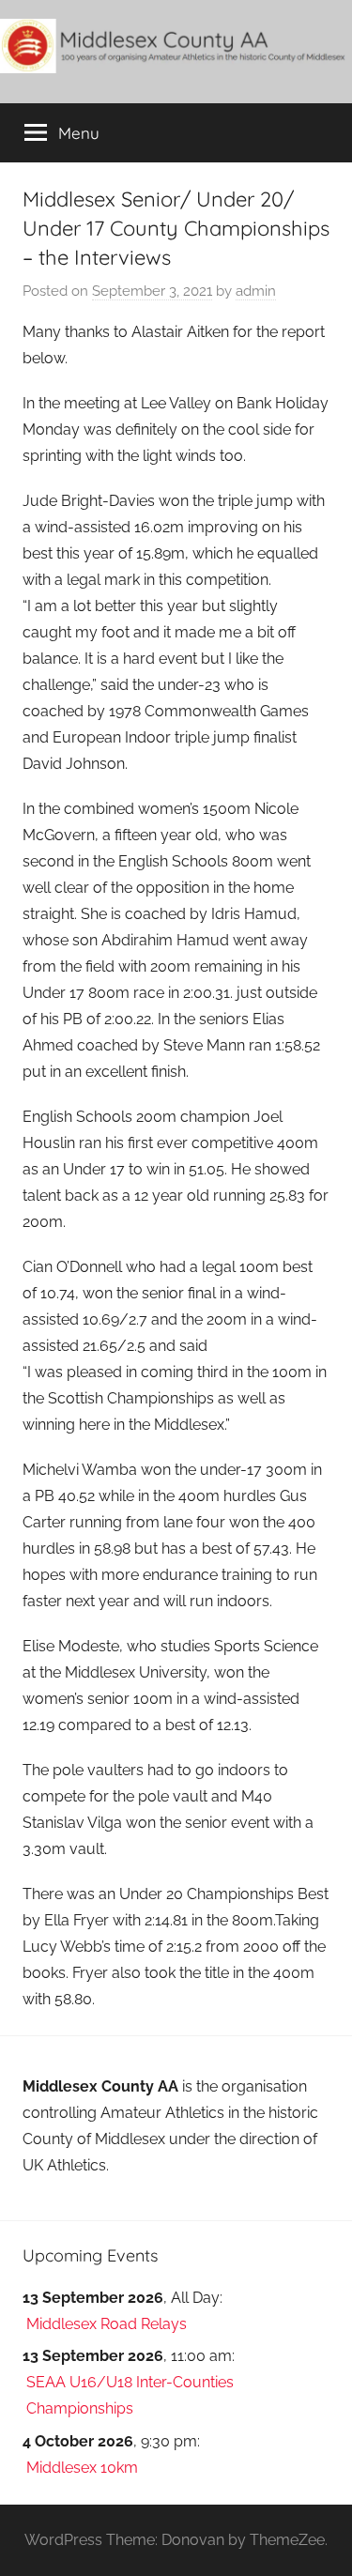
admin (256, 291)
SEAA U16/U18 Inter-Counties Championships (130, 2395)
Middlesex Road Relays (107, 2324)
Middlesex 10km (82, 2468)
